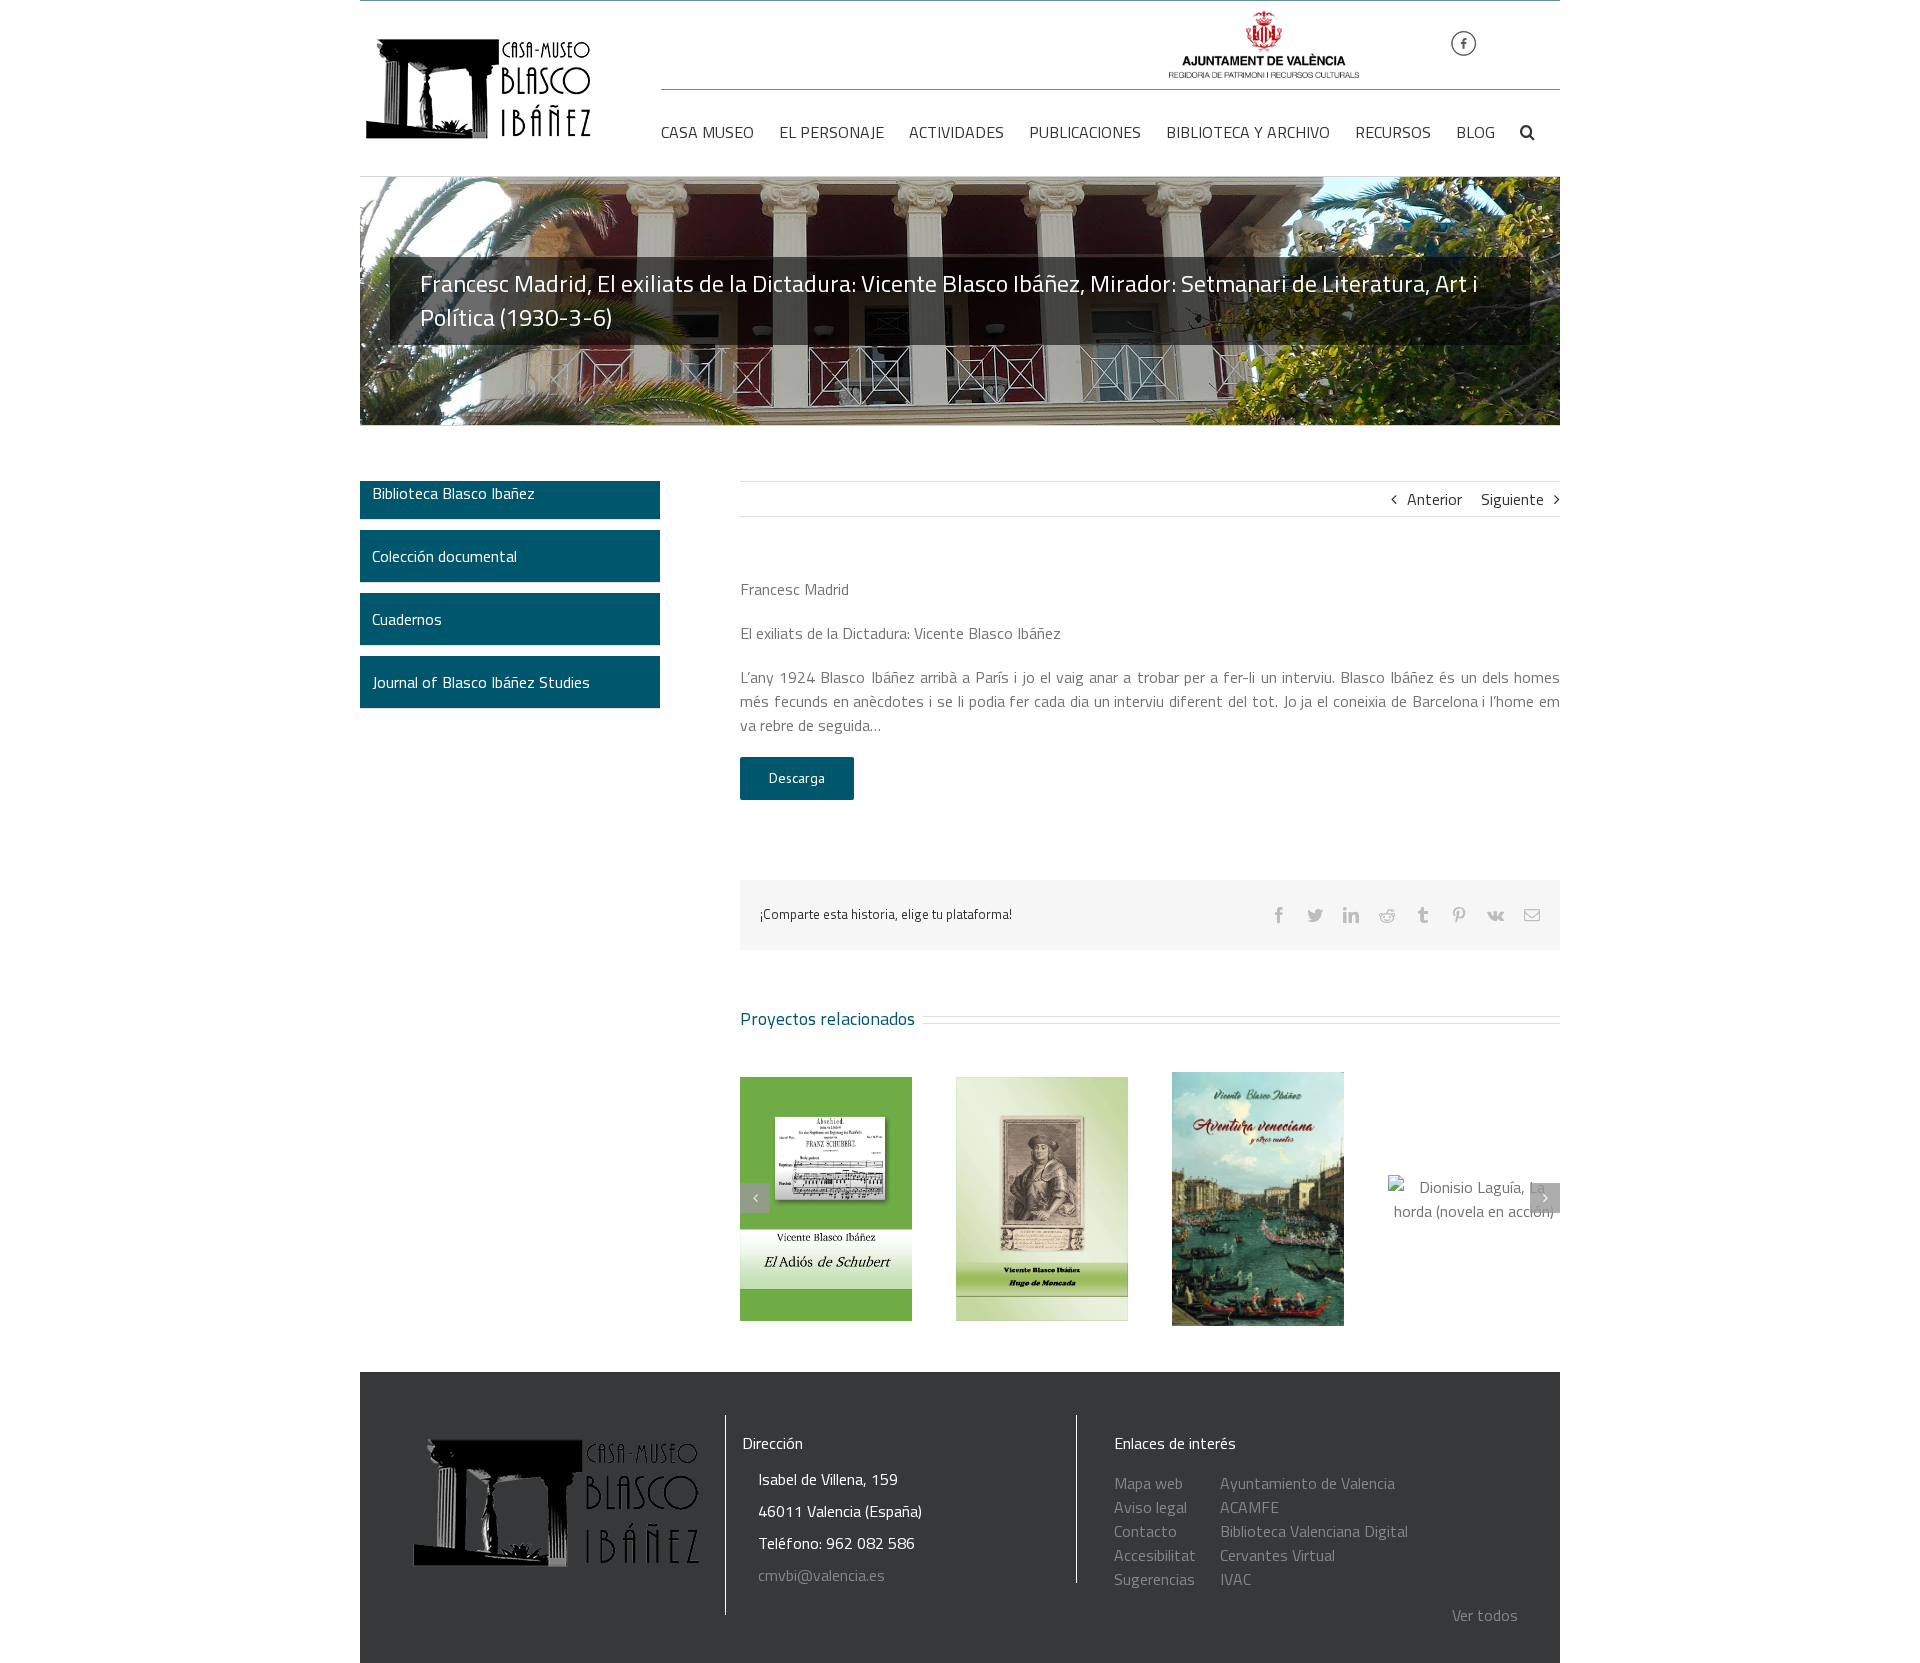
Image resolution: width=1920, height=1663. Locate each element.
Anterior (1434, 499)
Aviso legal (1150, 1507)
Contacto (1145, 1531)
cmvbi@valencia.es (821, 1575)
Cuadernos (407, 619)
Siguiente (1512, 499)
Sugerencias (1154, 1579)
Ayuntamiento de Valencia (1307, 1483)
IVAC (1235, 1579)
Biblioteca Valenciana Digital (1314, 1531)
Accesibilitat (1155, 1555)
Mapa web (1148, 1483)
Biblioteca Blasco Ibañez (453, 493)
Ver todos (1485, 1615)
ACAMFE (1249, 1507)
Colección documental (444, 556)
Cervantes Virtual (1277, 1555)
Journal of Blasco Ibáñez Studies (481, 682)
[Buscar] (1527, 132)
